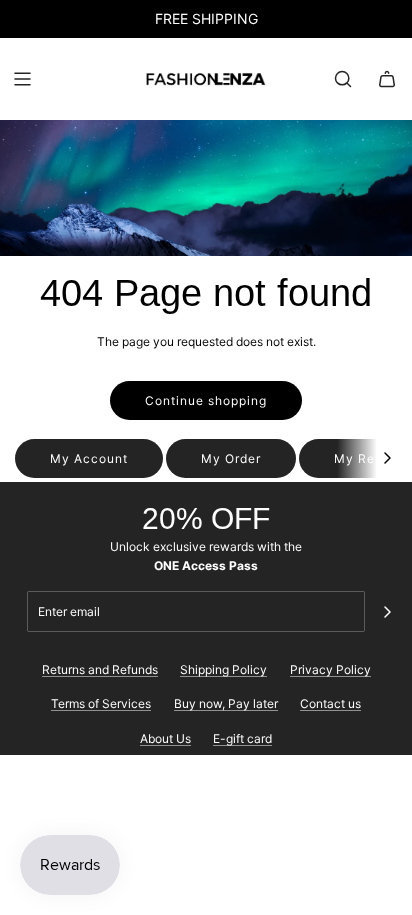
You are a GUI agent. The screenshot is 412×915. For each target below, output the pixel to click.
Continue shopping (206, 400)
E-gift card (242, 738)
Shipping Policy (223, 669)
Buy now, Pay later (226, 703)
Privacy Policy (330, 669)
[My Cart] (387, 79)
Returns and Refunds (100, 669)
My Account (89, 458)
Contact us (330, 703)
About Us (165, 738)
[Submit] (387, 612)
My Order (231, 458)
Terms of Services (101, 703)
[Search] (343, 79)
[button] (387, 458)
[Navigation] (22, 79)
